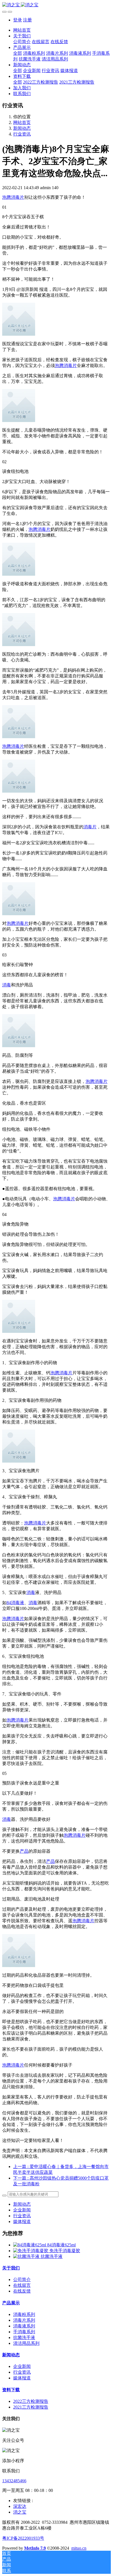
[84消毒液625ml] (30, 2245)
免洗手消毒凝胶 (65, 2251)
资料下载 (11, 2390)
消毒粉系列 (24, 2314)
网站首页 (22, 30)
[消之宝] (56, 5)
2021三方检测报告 (31, 2407)
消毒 (7, 985)
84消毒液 (15, 1603)
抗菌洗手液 (52, 2256)
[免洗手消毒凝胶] (31, 2251)
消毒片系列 (24, 2320)
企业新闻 (22, 2210)
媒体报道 (22, 2221)
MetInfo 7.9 (35, 2548)
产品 (24, 1851)
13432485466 (14, 2481)
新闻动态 (22, 128)
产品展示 (11, 2303)
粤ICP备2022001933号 (23, 2538)
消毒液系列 (24, 2326)
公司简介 (22, 2279)
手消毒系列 (24, 2332)
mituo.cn (79, 2548)
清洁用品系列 (26, 2343)
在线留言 (22, 2285)
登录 (18, 20)
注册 (27, 20)
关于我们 (11, 2268)
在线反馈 (22, 2291)
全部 (18, 53)
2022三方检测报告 (31, 2401)
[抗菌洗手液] (27, 2256)
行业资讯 (22, 134)
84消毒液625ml (61, 2245)
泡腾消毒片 (13, 197)
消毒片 (90, 827)
